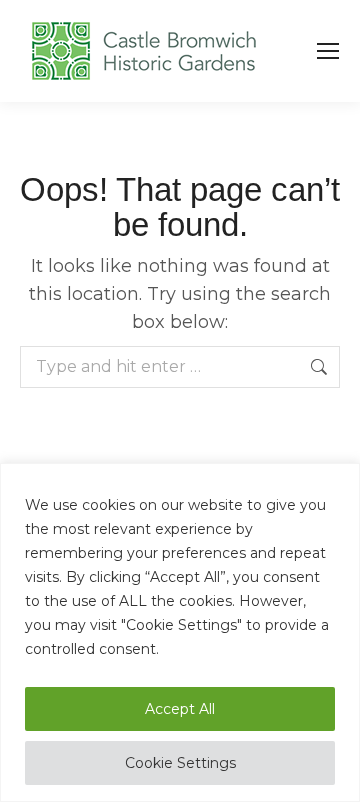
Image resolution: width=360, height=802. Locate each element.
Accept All (180, 709)
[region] (180, 632)
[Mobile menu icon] (328, 51)
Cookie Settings (180, 763)
